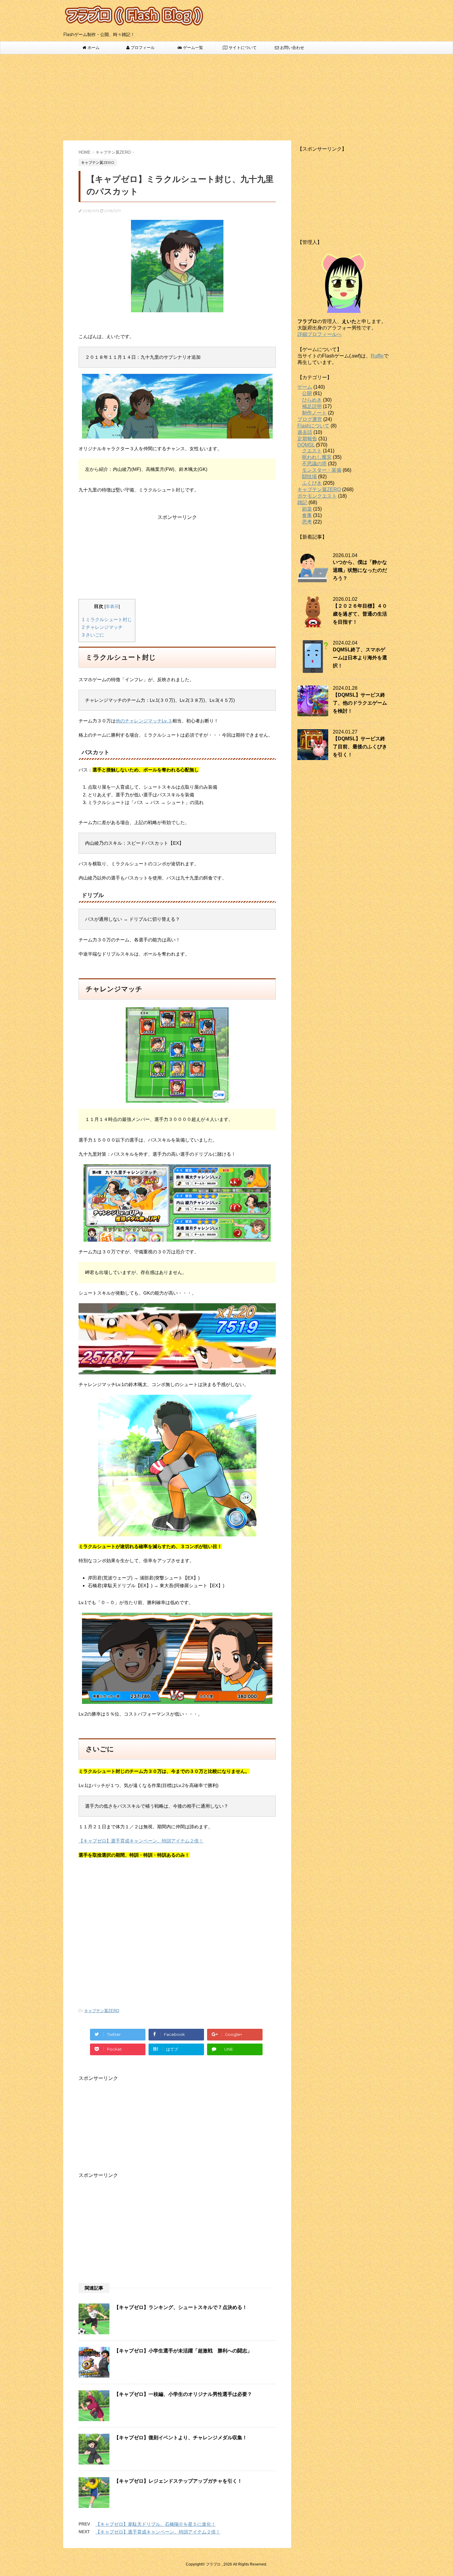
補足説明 (312, 406)
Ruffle (377, 356)
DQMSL (306, 445)
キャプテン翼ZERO (102, 2011)
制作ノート (314, 413)
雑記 (302, 502)
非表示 (112, 607)
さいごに (93, 635)
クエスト (312, 451)
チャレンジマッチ (102, 627)
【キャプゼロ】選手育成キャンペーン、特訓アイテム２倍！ (141, 1841)
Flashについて (313, 426)
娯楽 (307, 509)
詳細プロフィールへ (320, 334)
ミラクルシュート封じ (107, 619)
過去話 (305, 432)
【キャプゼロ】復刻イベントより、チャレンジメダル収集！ (181, 2438)
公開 (307, 393)
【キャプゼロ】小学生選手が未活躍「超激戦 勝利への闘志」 (183, 2351)
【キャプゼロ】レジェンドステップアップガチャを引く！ (178, 2481)
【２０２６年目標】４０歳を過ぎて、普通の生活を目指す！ (360, 614)
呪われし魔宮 (317, 457)
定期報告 (307, 439)
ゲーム (305, 387)
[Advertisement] (226, 97)
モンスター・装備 (322, 470)
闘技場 (309, 477)
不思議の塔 (314, 464)
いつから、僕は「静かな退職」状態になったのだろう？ (360, 570)
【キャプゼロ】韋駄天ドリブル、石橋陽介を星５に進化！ (156, 2524)
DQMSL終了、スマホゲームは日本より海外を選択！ (360, 658)
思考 (307, 522)
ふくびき (312, 483)
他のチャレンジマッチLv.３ (144, 721)
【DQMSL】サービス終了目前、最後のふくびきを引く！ (360, 747)
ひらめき (312, 400)
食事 (307, 515)
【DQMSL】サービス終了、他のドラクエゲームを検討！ (360, 703)
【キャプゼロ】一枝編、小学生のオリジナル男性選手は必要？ (183, 2394)
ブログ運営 (310, 419)
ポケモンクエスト (317, 496)
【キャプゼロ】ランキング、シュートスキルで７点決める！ (181, 2307)
